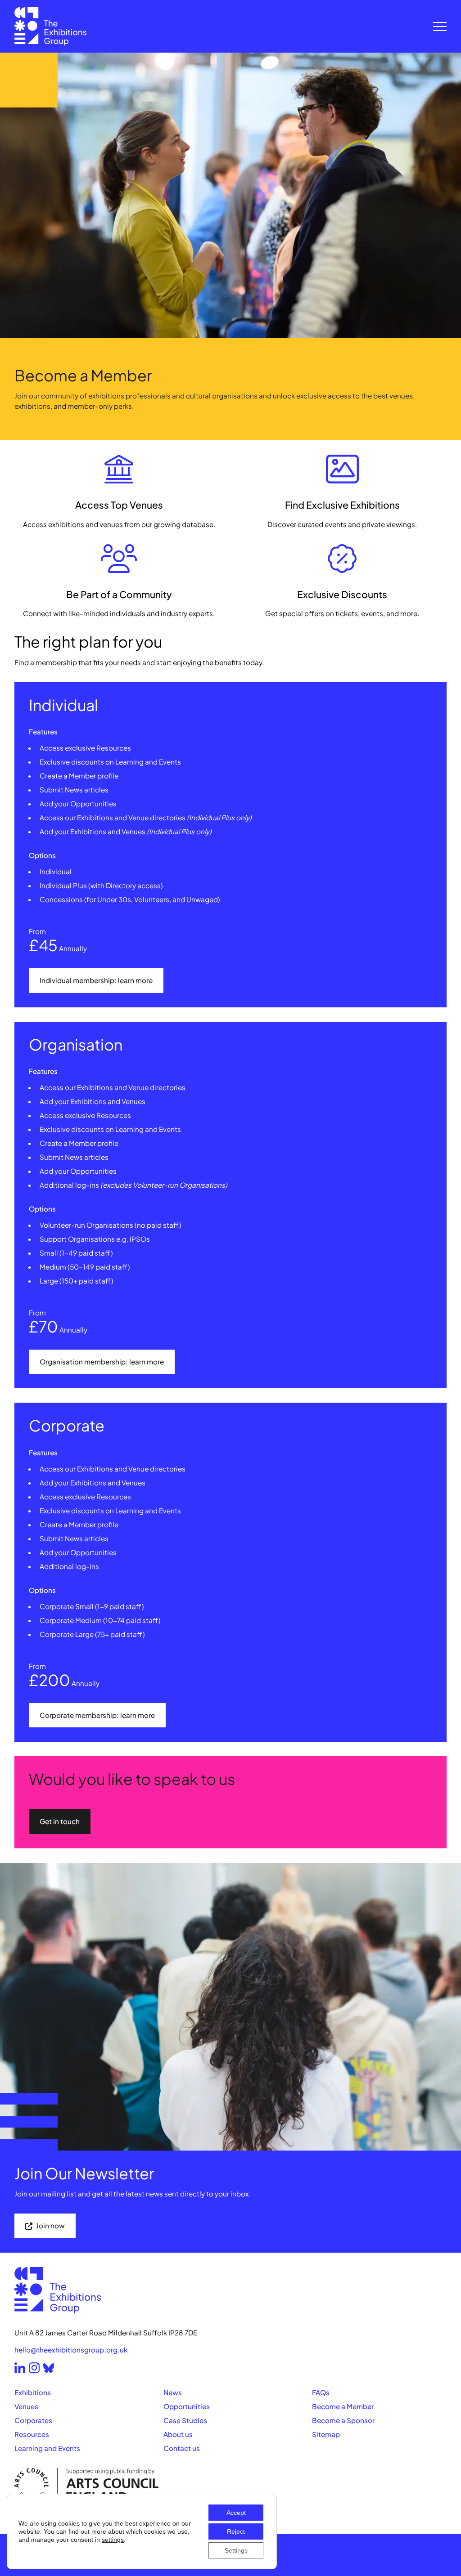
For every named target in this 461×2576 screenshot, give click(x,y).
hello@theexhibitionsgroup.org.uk (71, 2350)
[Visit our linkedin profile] (20, 2368)
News (173, 2392)
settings (113, 2540)
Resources (32, 2434)
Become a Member (343, 2406)
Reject (236, 2531)
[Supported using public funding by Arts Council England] (230, 2485)
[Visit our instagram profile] (34, 2368)
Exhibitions (33, 2392)
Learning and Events (47, 2448)
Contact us (182, 2448)
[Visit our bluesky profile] (49, 2368)
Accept (236, 2513)
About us (178, 2434)
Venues (26, 2406)
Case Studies (185, 2420)
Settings (236, 2550)
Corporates (33, 2420)
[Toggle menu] (440, 27)
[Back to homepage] (50, 26)
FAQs (321, 2392)
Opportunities (187, 2406)
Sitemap (326, 2434)
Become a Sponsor (343, 2420)
